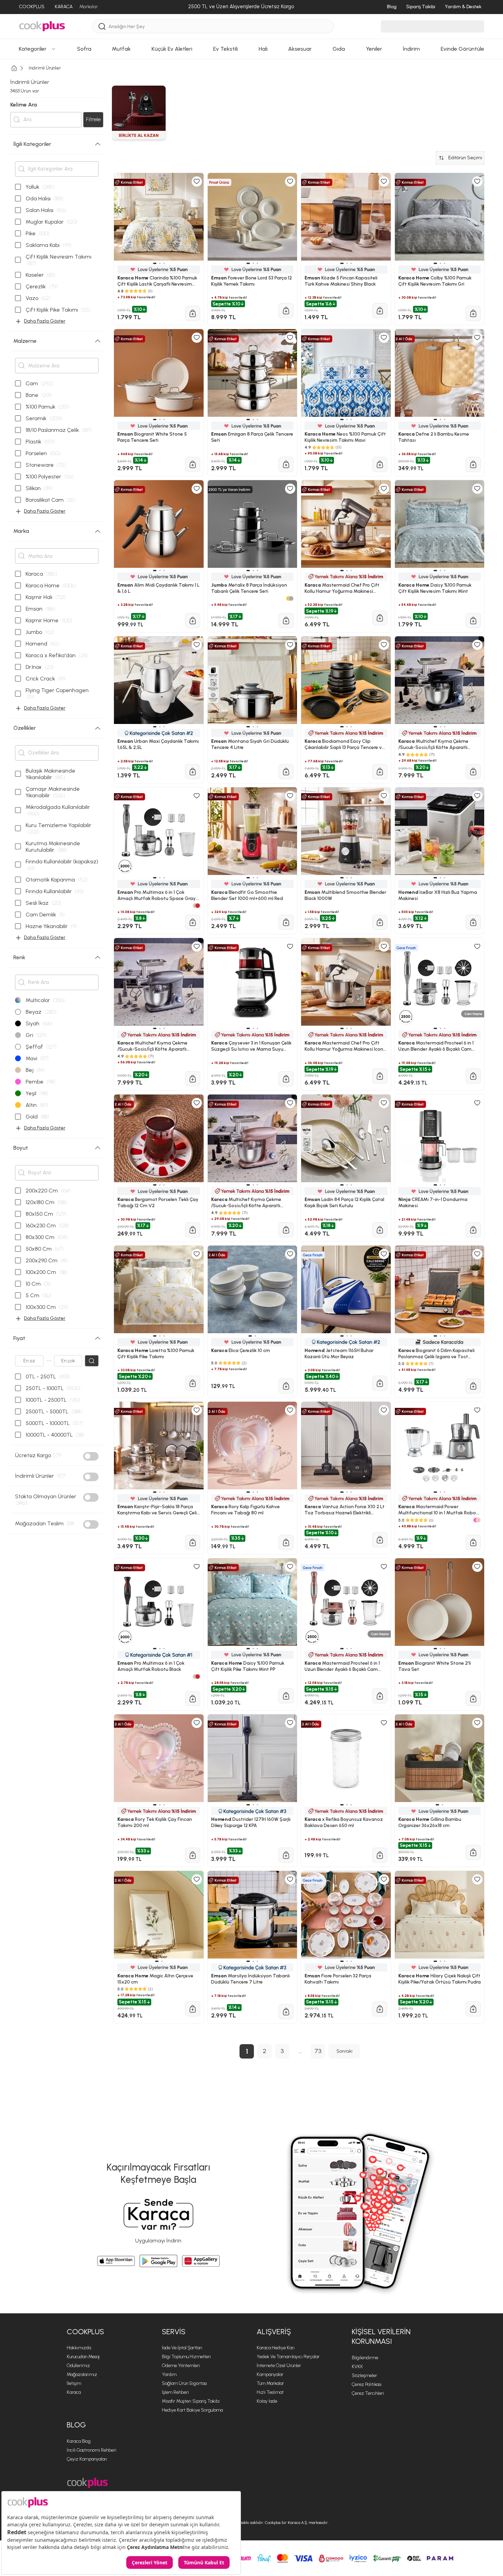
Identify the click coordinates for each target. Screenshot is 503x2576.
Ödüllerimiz (78, 2366)
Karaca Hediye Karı (276, 2348)
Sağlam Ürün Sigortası (184, 2383)
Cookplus (85, 2332)
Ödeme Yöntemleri (181, 2366)
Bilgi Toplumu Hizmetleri (186, 2357)
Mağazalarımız (82, 2374)
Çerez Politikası (367, 2384)
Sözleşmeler (364, 2375)
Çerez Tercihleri (368, 2393)
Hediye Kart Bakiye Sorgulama (192, 2410)
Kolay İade (267, 2401)
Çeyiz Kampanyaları (87, 2459)
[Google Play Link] (158, 2261)
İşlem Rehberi (175, 2392)
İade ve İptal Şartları (182, 2348)
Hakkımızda (79, 2348)
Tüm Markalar (270, 2383)
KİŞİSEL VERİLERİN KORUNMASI (381, 2337)
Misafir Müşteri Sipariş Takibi (191, 2401)
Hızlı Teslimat (270, 2392)
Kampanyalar (270, 2374)
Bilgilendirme (365, 2358)
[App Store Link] (116, 2261)
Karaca (74, 2392)
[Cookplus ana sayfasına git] (87, 2483)
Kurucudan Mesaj (83, 2357)
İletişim (74, 2383)
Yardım (169, 2374)
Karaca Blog (79, 2441)
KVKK (357, 2367)
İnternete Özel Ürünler (279, 2366)
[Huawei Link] (201, 2261)
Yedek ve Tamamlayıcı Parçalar (288, 2357)
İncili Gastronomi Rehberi (92, 2450)
